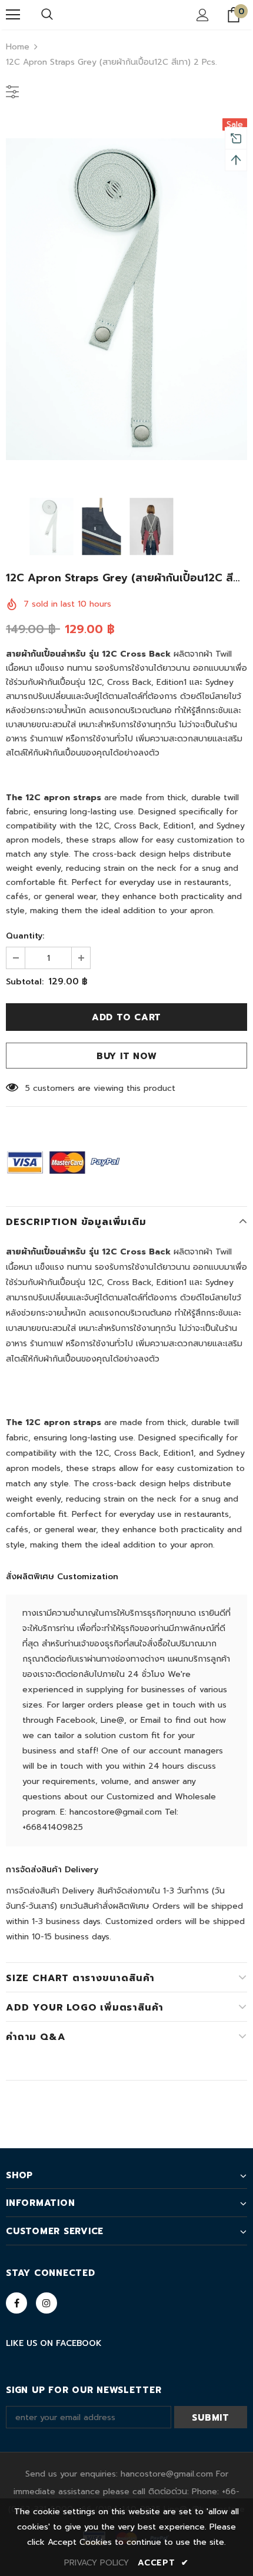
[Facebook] (16, 2303)
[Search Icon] (47, 15)
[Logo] (126, 14)
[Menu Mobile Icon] (13, 15)
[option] (126, 299)
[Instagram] (46, 2303)
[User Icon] (203, 15)
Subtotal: (25, 982)
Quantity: (25, 936)
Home (18, 47)
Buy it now (127, 1056)
